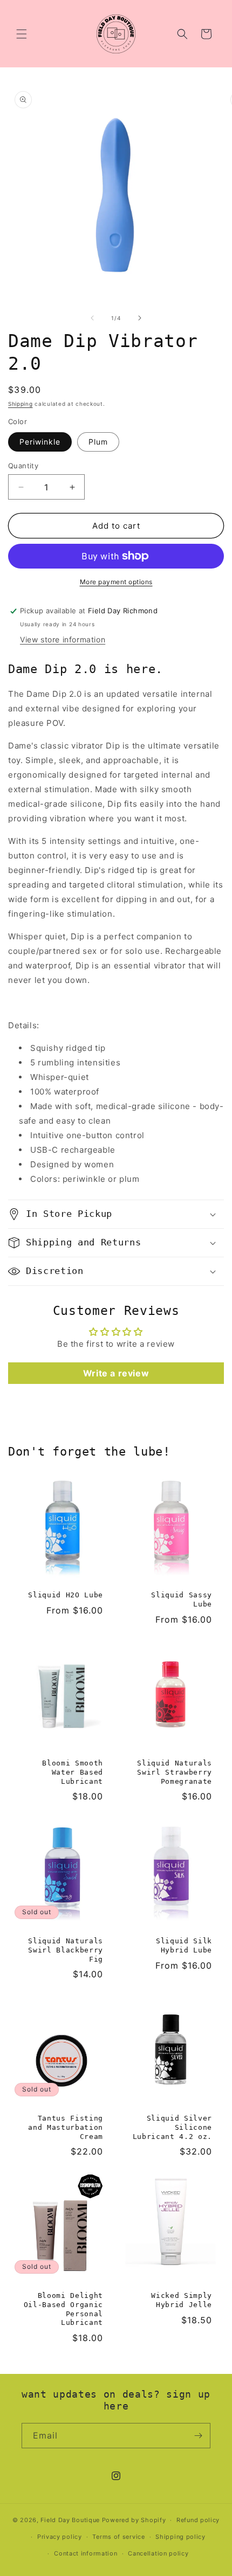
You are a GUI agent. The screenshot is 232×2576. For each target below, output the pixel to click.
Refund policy (198, 2520)
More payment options (116, 582)
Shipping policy (180, 2537)
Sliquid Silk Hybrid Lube (184, 1945)
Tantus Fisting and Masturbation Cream (66, 2127)
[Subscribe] (198, 2436)
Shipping (21, 404)
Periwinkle (40, 442)
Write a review (116, 1373)
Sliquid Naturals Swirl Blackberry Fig (66, 1950)
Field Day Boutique (70, 2520)
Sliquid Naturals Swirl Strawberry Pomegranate (175, 1772)
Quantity (23, 466)
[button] (22, 34)
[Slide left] (92, 318)
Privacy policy (60, 2537)
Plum (98, 442)
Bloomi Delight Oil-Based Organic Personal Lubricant (63, 2309)
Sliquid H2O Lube (66, 1595)
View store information (63, 639)
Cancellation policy (158, 2553)
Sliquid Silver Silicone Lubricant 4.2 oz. (172, 2127)
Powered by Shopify (134, 2520)
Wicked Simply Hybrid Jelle (182, 2300)
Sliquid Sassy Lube (182, 1599)
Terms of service (118, 2537)
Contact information (86, 2553)
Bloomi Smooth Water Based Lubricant (73, 1772)
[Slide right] (140, 318)
